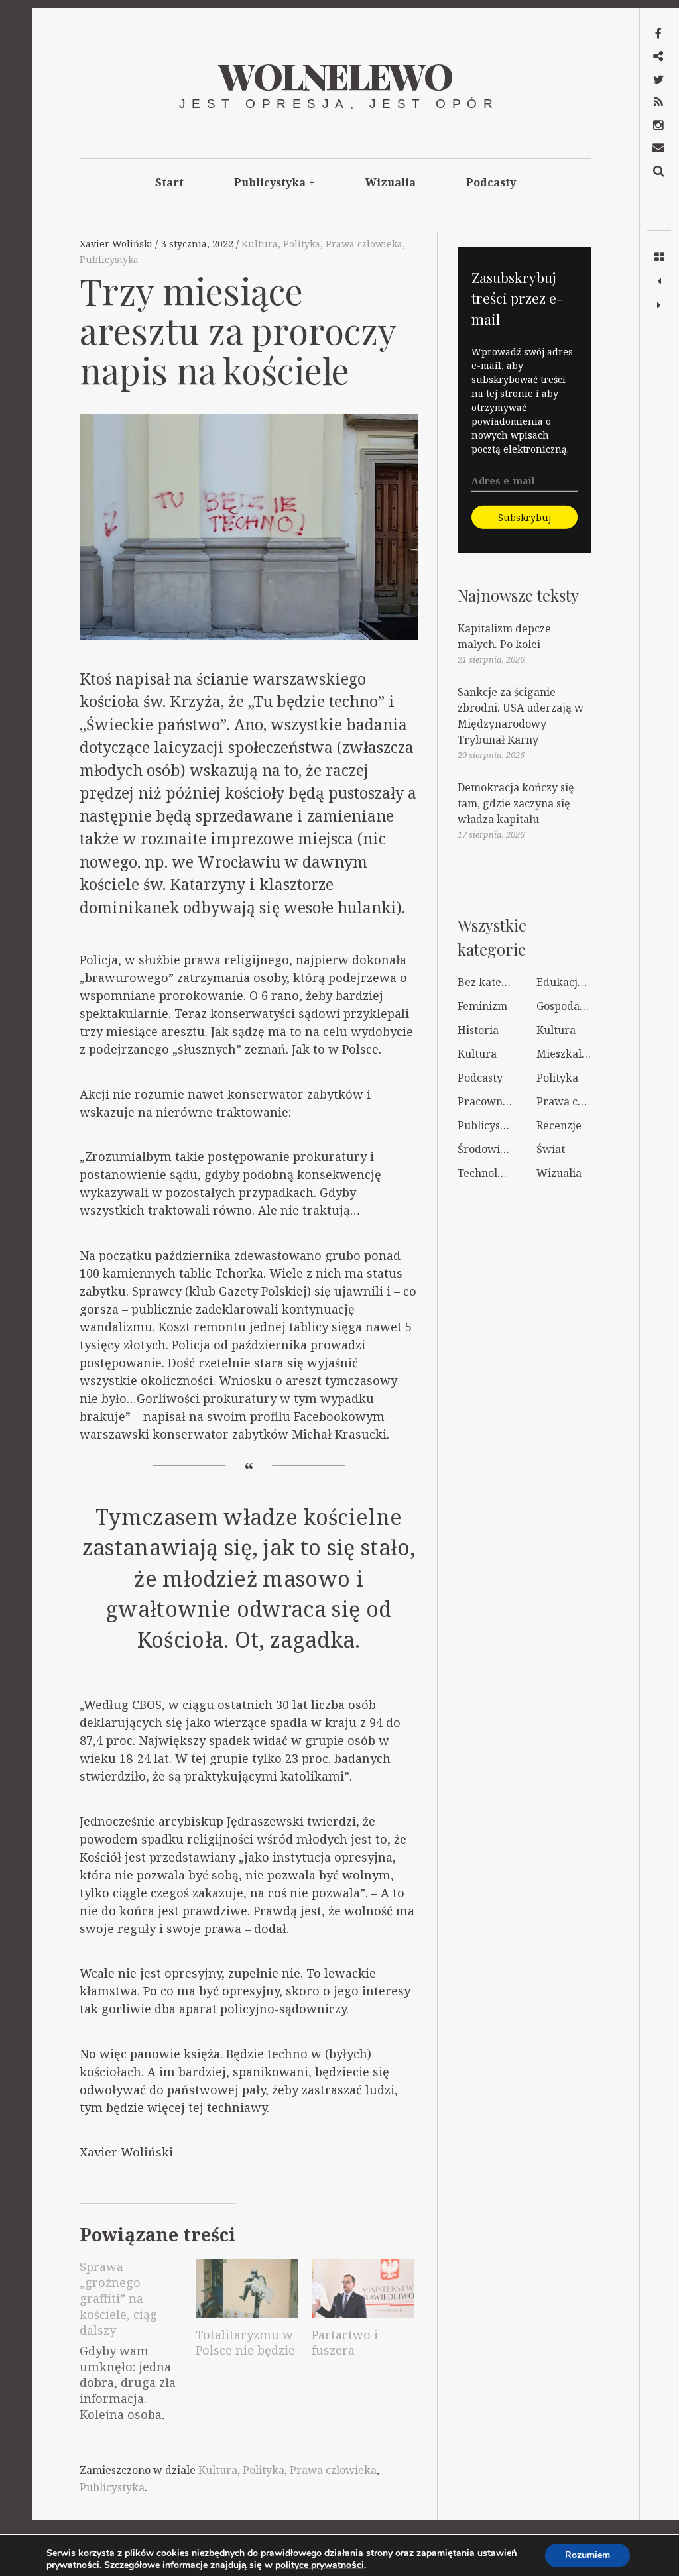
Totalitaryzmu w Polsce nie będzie (245, 2343)
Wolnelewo (335, 76)
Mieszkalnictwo (576, 1054)
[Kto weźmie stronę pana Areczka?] (659, 306)
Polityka (302, 244)
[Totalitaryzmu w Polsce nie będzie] (247, 2288)
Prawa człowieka (364, 244)
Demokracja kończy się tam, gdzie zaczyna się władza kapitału (516, 803)
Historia (478, 1030)
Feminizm (482, 1006)
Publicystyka (275, 182)
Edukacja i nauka (580, 982)
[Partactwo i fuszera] (363, 2288)
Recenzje (559, 1125)
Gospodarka (567, 1006)
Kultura (260, 244)
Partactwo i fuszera (345, 2343)
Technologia (488, 1173)
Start (169, 182)
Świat (551, 1149)
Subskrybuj (525, 517)
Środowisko (487, 1149)
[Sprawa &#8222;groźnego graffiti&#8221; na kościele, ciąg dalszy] (138, 2336)
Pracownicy (487, 1101)
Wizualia (391, 182)
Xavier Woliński (117, 244)
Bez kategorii (492, 982)
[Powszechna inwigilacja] (659, 282)
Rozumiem (587, 2555)
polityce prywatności (320, 2565)
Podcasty (491, 182)
